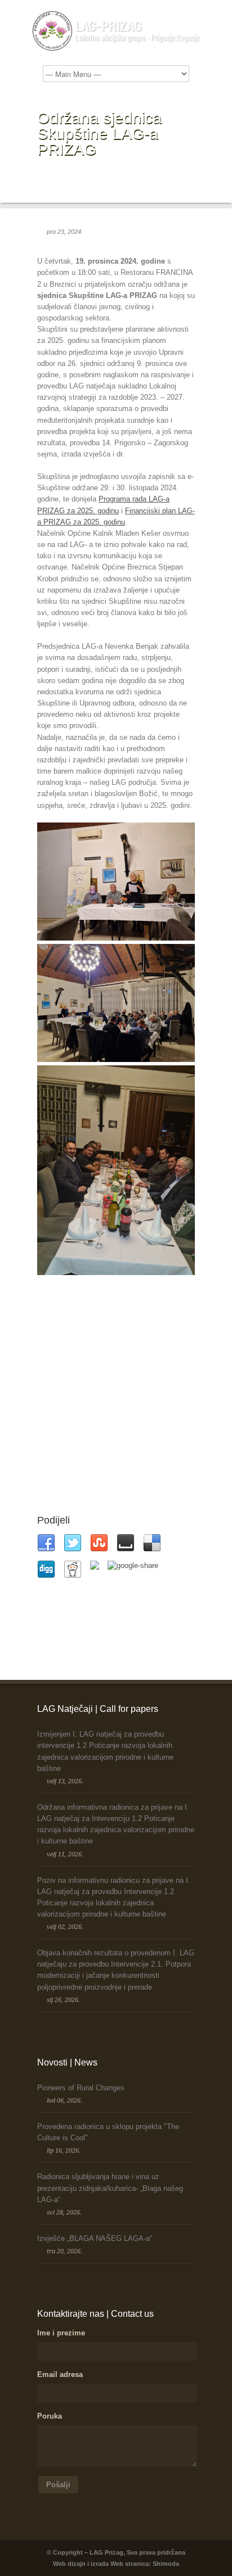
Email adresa (60, 2374)
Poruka (50, 2416)
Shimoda (166, 2564)
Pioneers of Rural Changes (81, 2088)
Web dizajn (69, 2564)
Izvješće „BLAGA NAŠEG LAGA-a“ (95, 2238)
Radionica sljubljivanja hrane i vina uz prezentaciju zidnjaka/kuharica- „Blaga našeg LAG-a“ (110, 2188)
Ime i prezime (61, 2333)
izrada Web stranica (120, 2564)
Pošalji (58, 2485)
